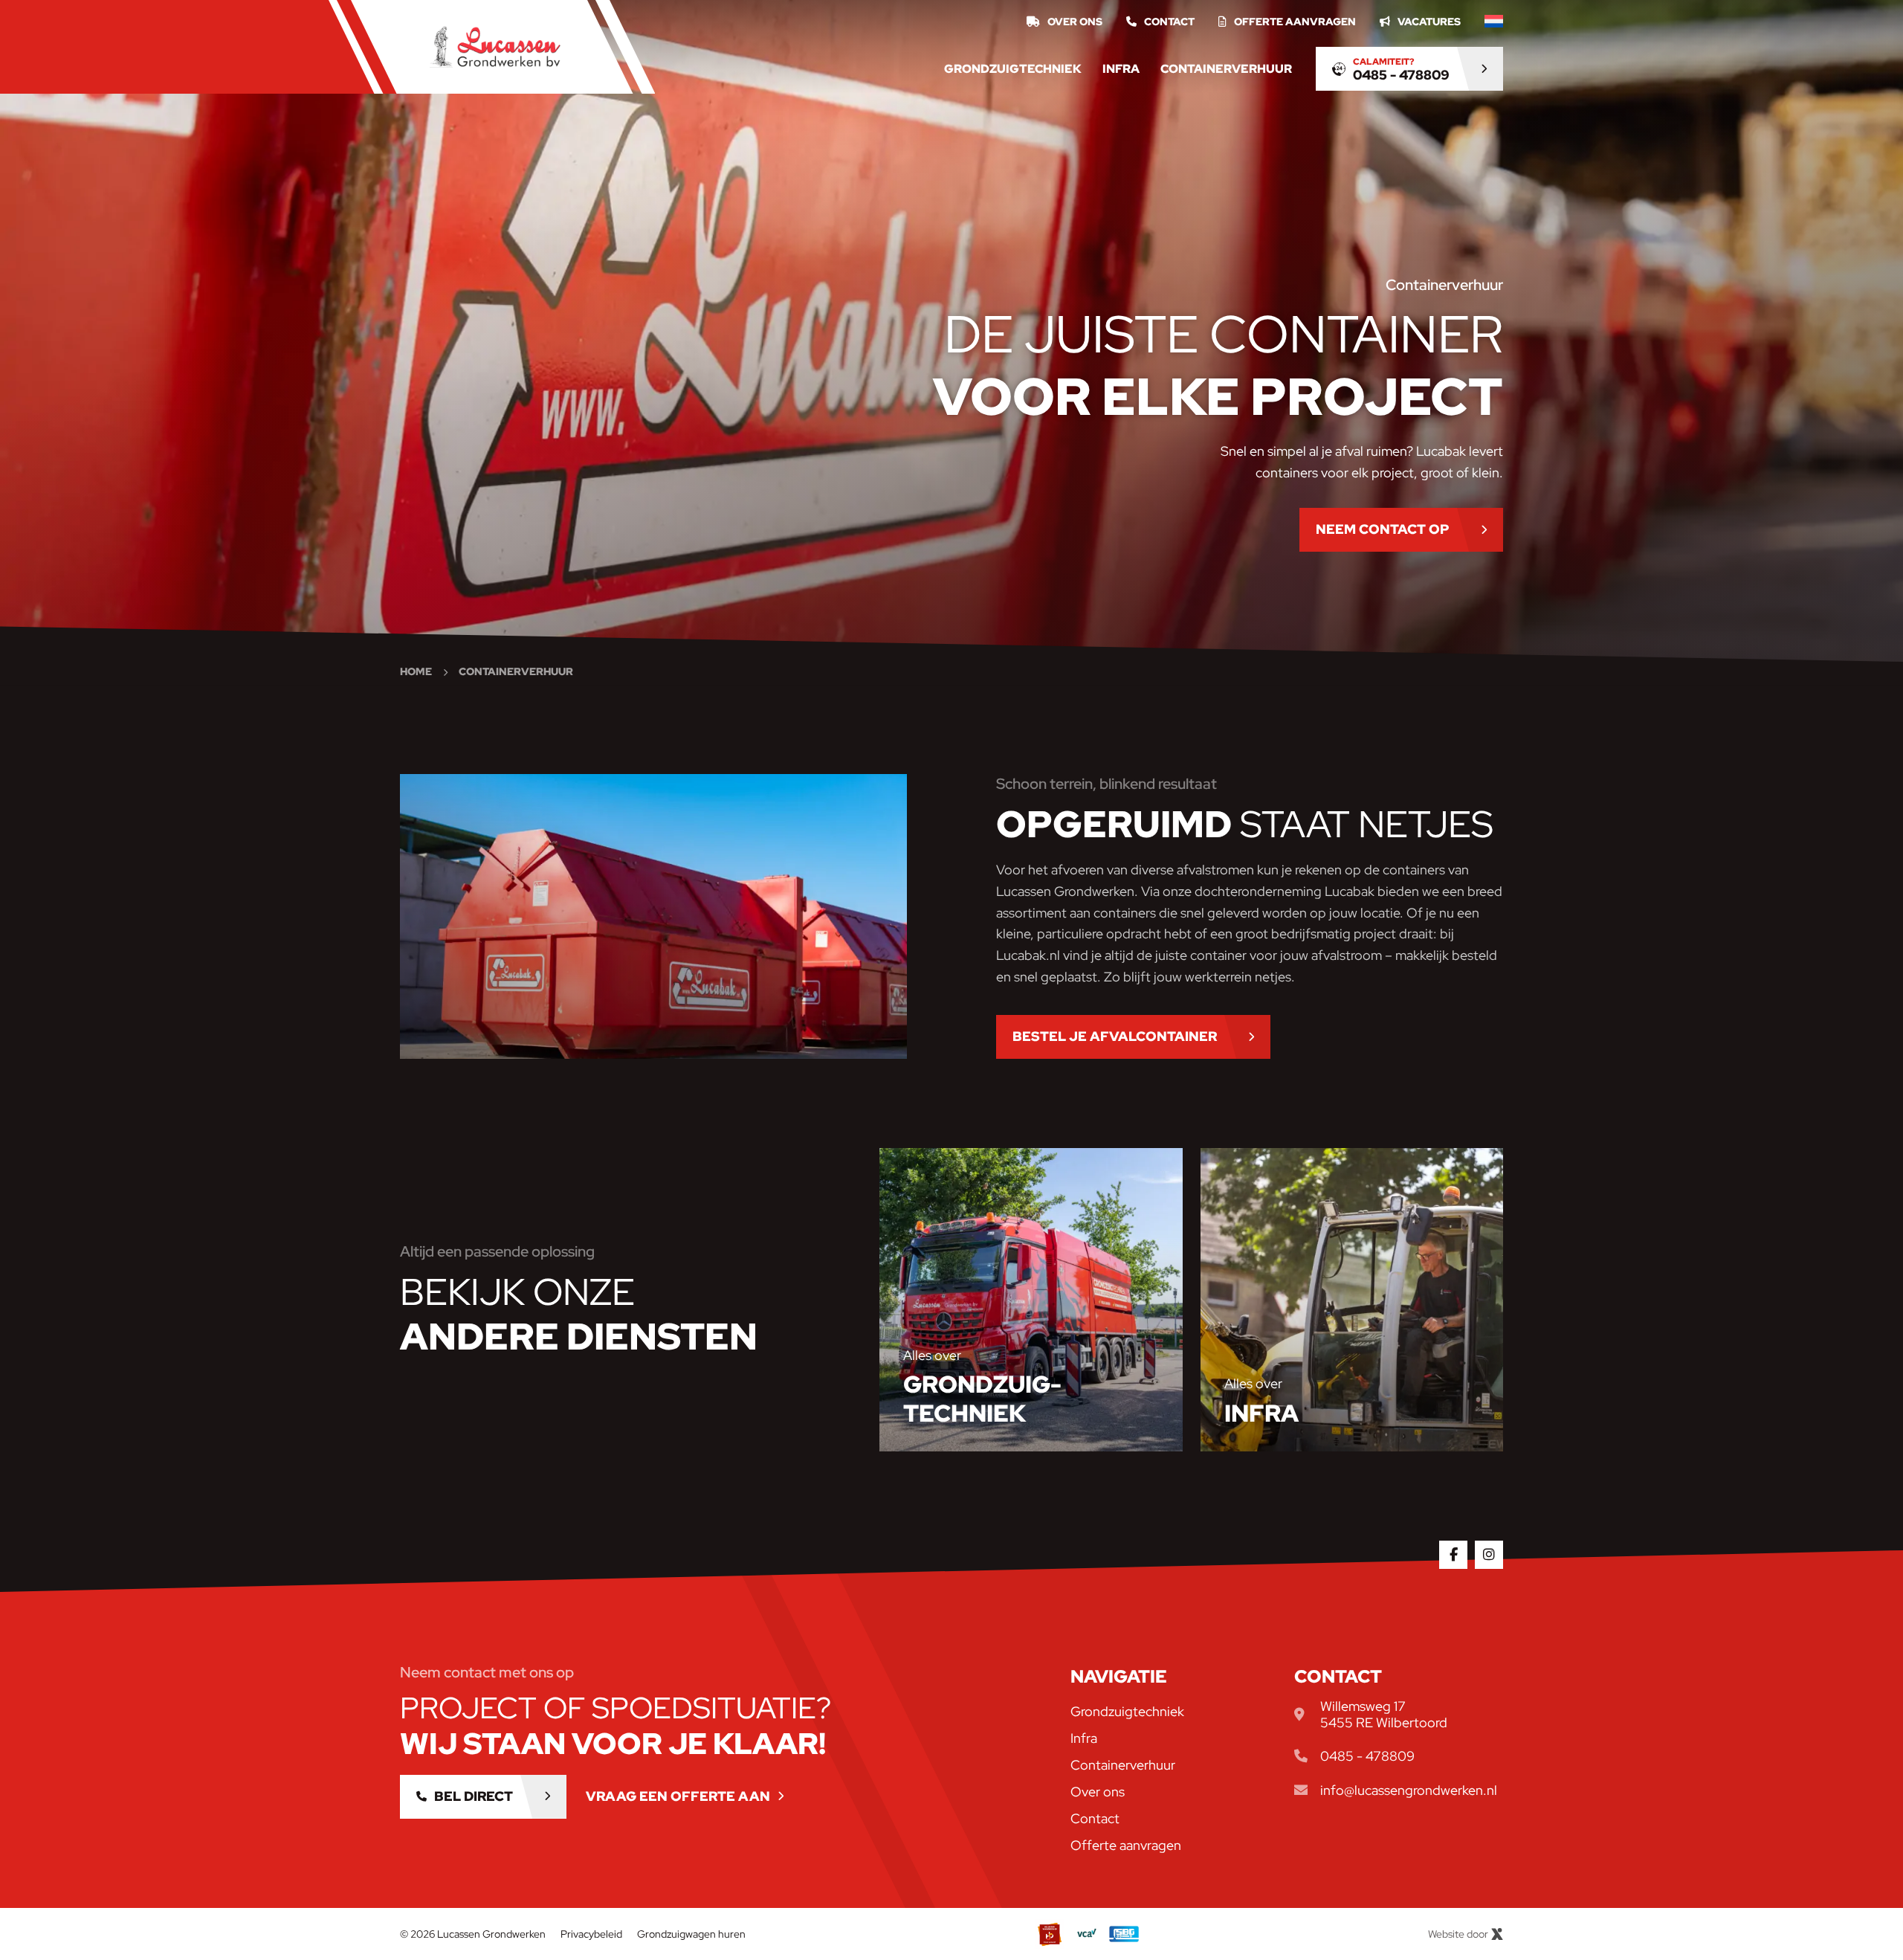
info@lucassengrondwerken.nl (1409, 1790)
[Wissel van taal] (1494, 22)
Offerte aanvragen (1295, 22)
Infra (1121, 69)
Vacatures (1429, 22)
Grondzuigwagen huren (691, 1934)
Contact (1169, 22)
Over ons (1075, 22)
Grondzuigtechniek (1013, 69)
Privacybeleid (591, 1934)
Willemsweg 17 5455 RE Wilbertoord (1384, 1714)
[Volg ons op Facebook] (1453, 1555)
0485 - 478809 (1367, 1756)
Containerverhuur (1226, 69)
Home (416, 671)
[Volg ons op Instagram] (1489, 1555)
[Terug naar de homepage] (495, 47)
